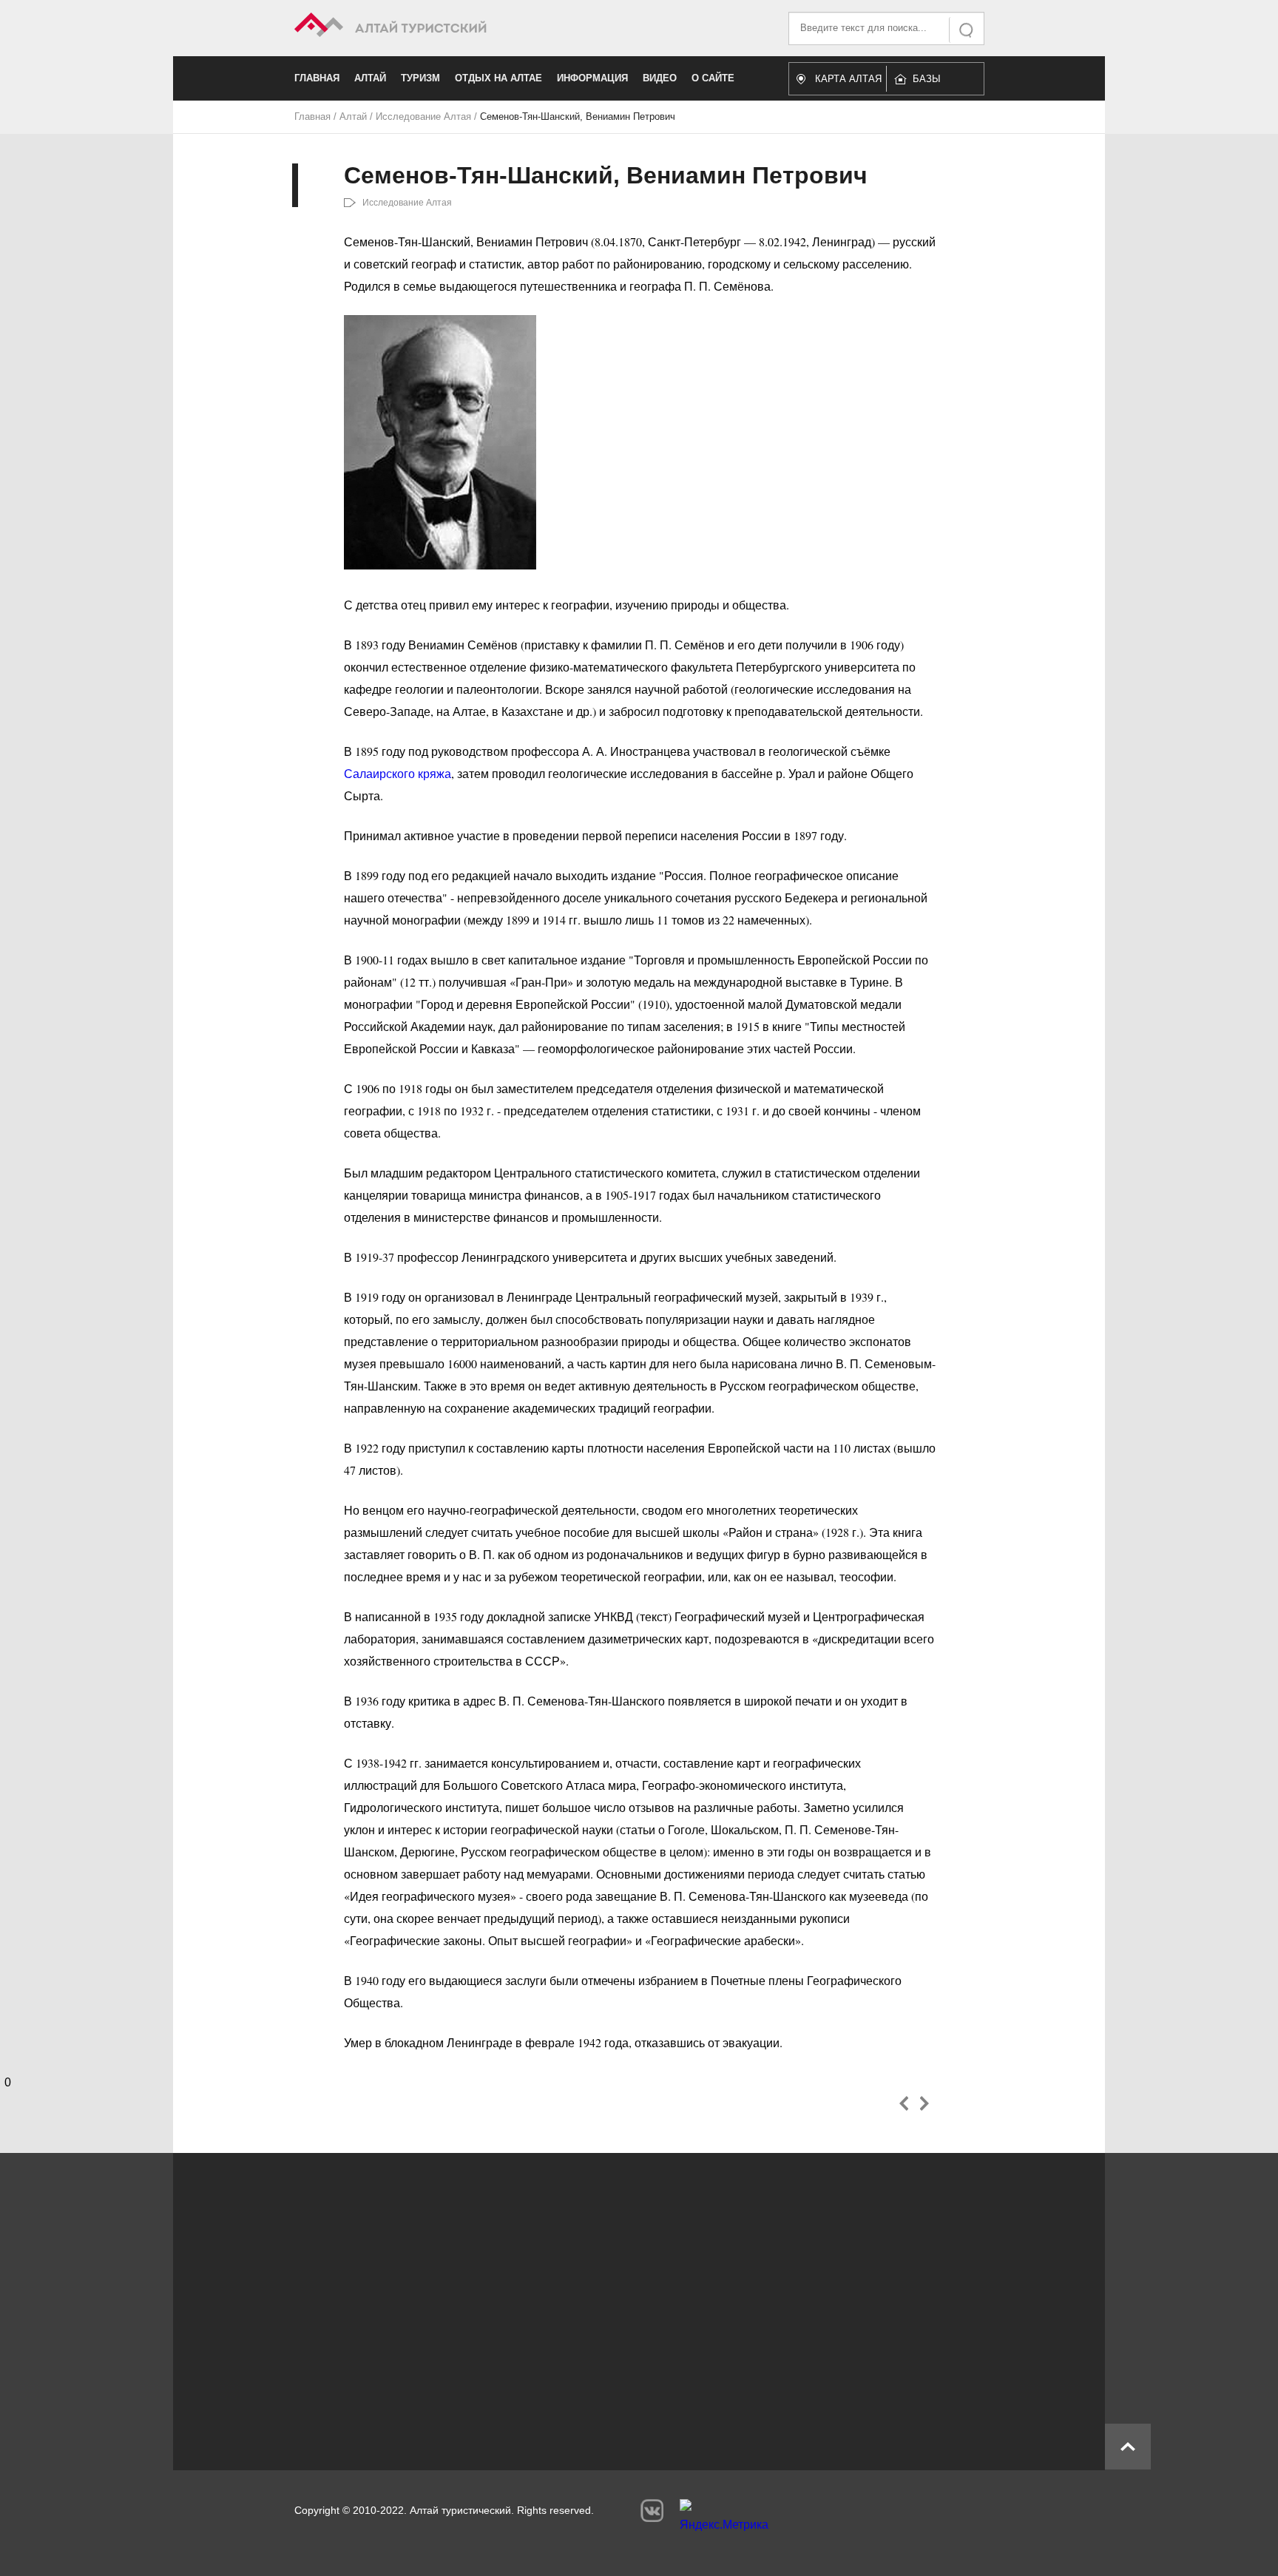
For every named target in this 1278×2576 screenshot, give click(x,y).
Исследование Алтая (423, 116)
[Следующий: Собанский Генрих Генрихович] (924, 2103)
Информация (592, 78)
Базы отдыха (934, 82)
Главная (317, 78)
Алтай (370, 78)
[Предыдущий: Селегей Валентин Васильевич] (904, 2103)
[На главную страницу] (467, 27)
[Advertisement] (617, 2304)
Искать (967, 30)
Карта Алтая (848, 79)
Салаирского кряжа (398, 773)
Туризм (420, 78)
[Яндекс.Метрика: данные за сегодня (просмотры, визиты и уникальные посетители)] (724, 2519)
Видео (660, 78)
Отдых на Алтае (498, 78)
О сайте (713, 78)
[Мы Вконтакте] (652, 2511)
